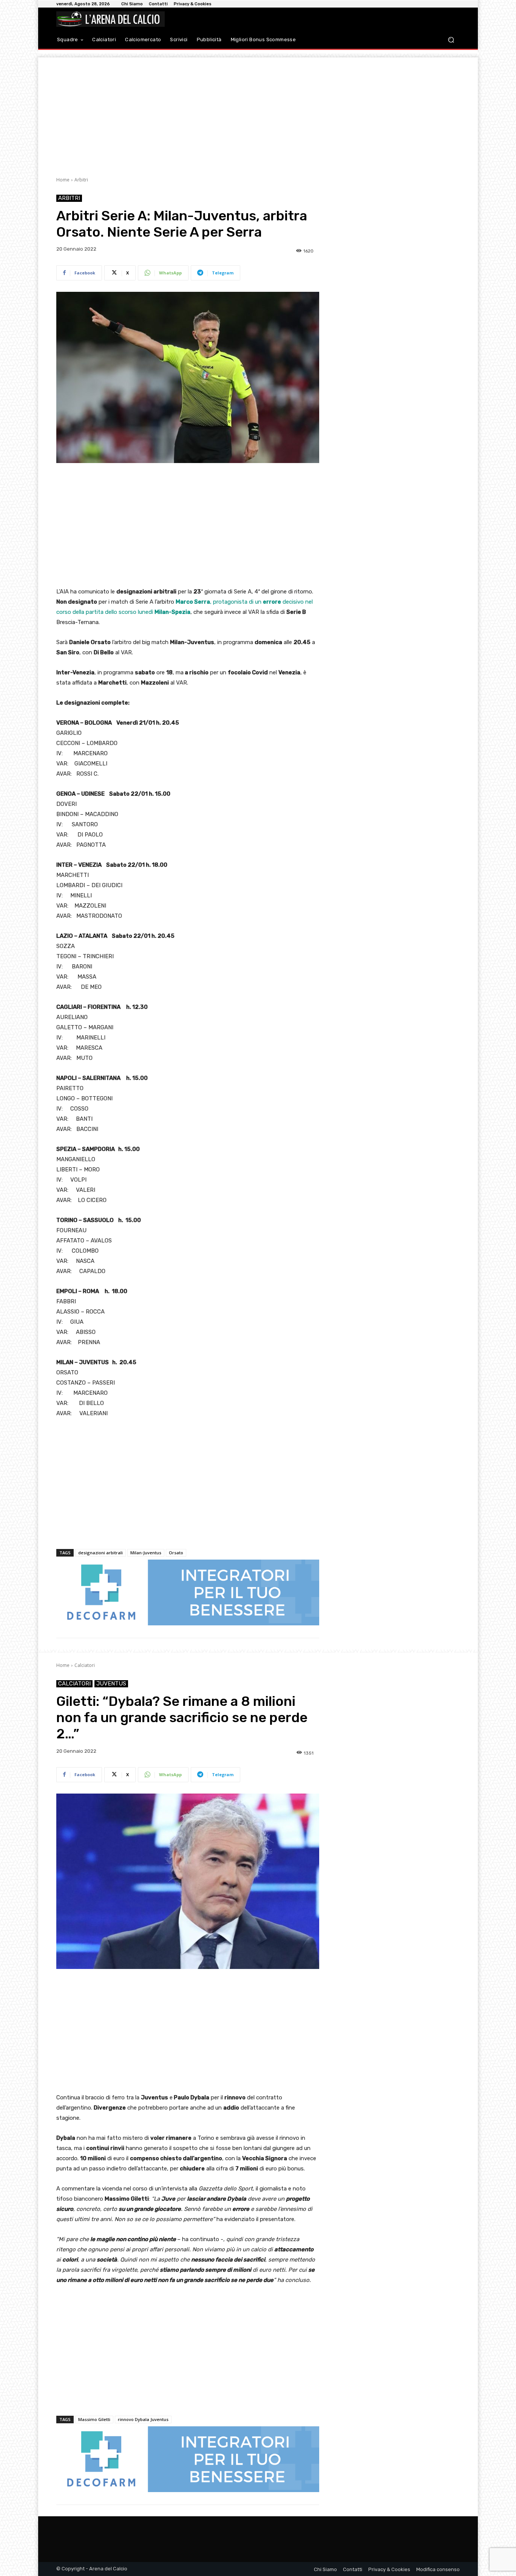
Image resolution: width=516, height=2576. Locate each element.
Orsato (176, 1553)
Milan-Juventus (146, 1553)
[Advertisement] (258, 110)
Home (63, 180)
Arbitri (81, 180)
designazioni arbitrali (100, 1553)
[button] (451, 40)
